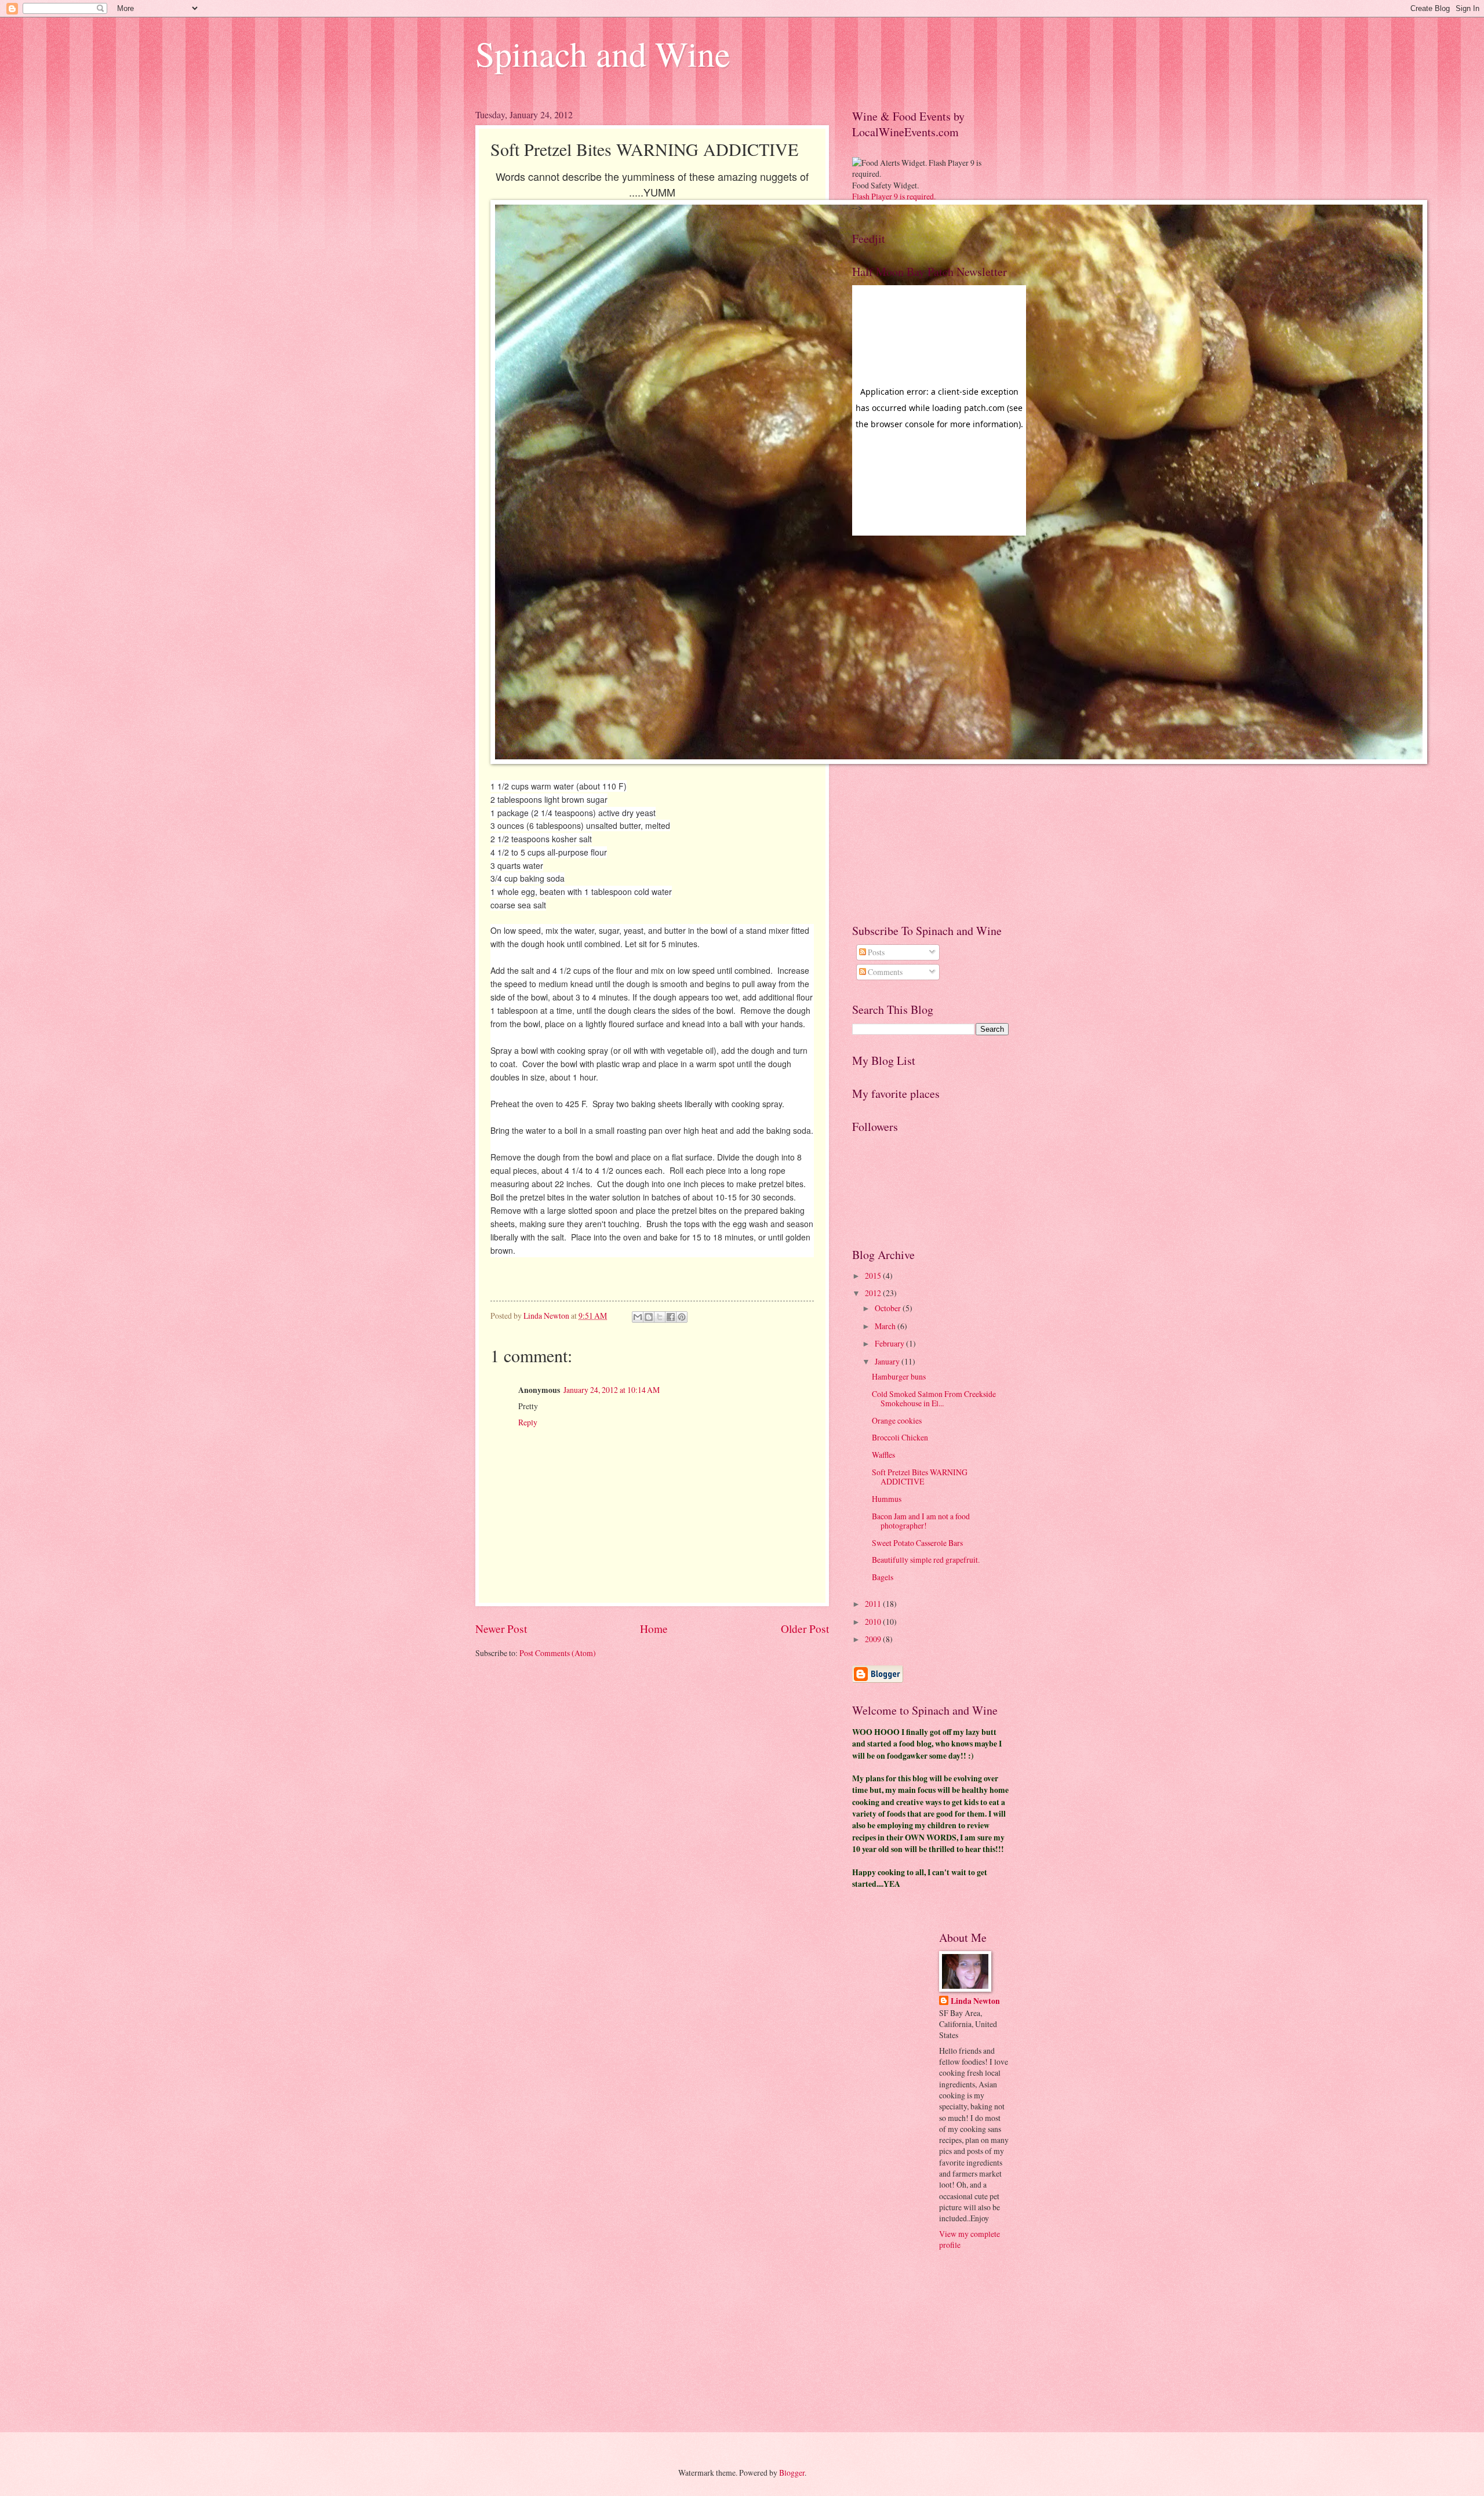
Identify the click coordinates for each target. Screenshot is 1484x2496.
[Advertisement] (899, 729)
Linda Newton (975, 2001)
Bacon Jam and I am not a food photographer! (921, 1521)
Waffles (883, 1455)
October (889, 1308)
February (890, 1343)
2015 (874, 1276)
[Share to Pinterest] (682, 1317)
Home (654, 1629)
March (886, 1326)
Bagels (883, 1577)
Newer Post (501, 1629)
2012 (874, 1293)
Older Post (805, 1629)
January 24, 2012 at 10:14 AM (612, 1390)
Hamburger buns (899, 1376)
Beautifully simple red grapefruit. (926, 1560)
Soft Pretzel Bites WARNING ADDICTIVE (920, 1477)
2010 (874, 1622)
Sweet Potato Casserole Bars (917, 1543)
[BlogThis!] (649, 1317)
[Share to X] (660, 1317)
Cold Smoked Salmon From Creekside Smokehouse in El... (934, 1399)
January (888, 1361)
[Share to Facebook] (671, 1317)
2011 (874, 1604)
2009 (874, 1639)
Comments (884, 972)
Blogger (792, 2473)
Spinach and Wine (603, 53)
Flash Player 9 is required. (894, 196)
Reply (528, 1422)
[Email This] (638, 1317)
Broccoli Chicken (900, 1437)
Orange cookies (897, 1420)
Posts (875, 952)
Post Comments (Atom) (558, 1653)
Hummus (887, 1499)
